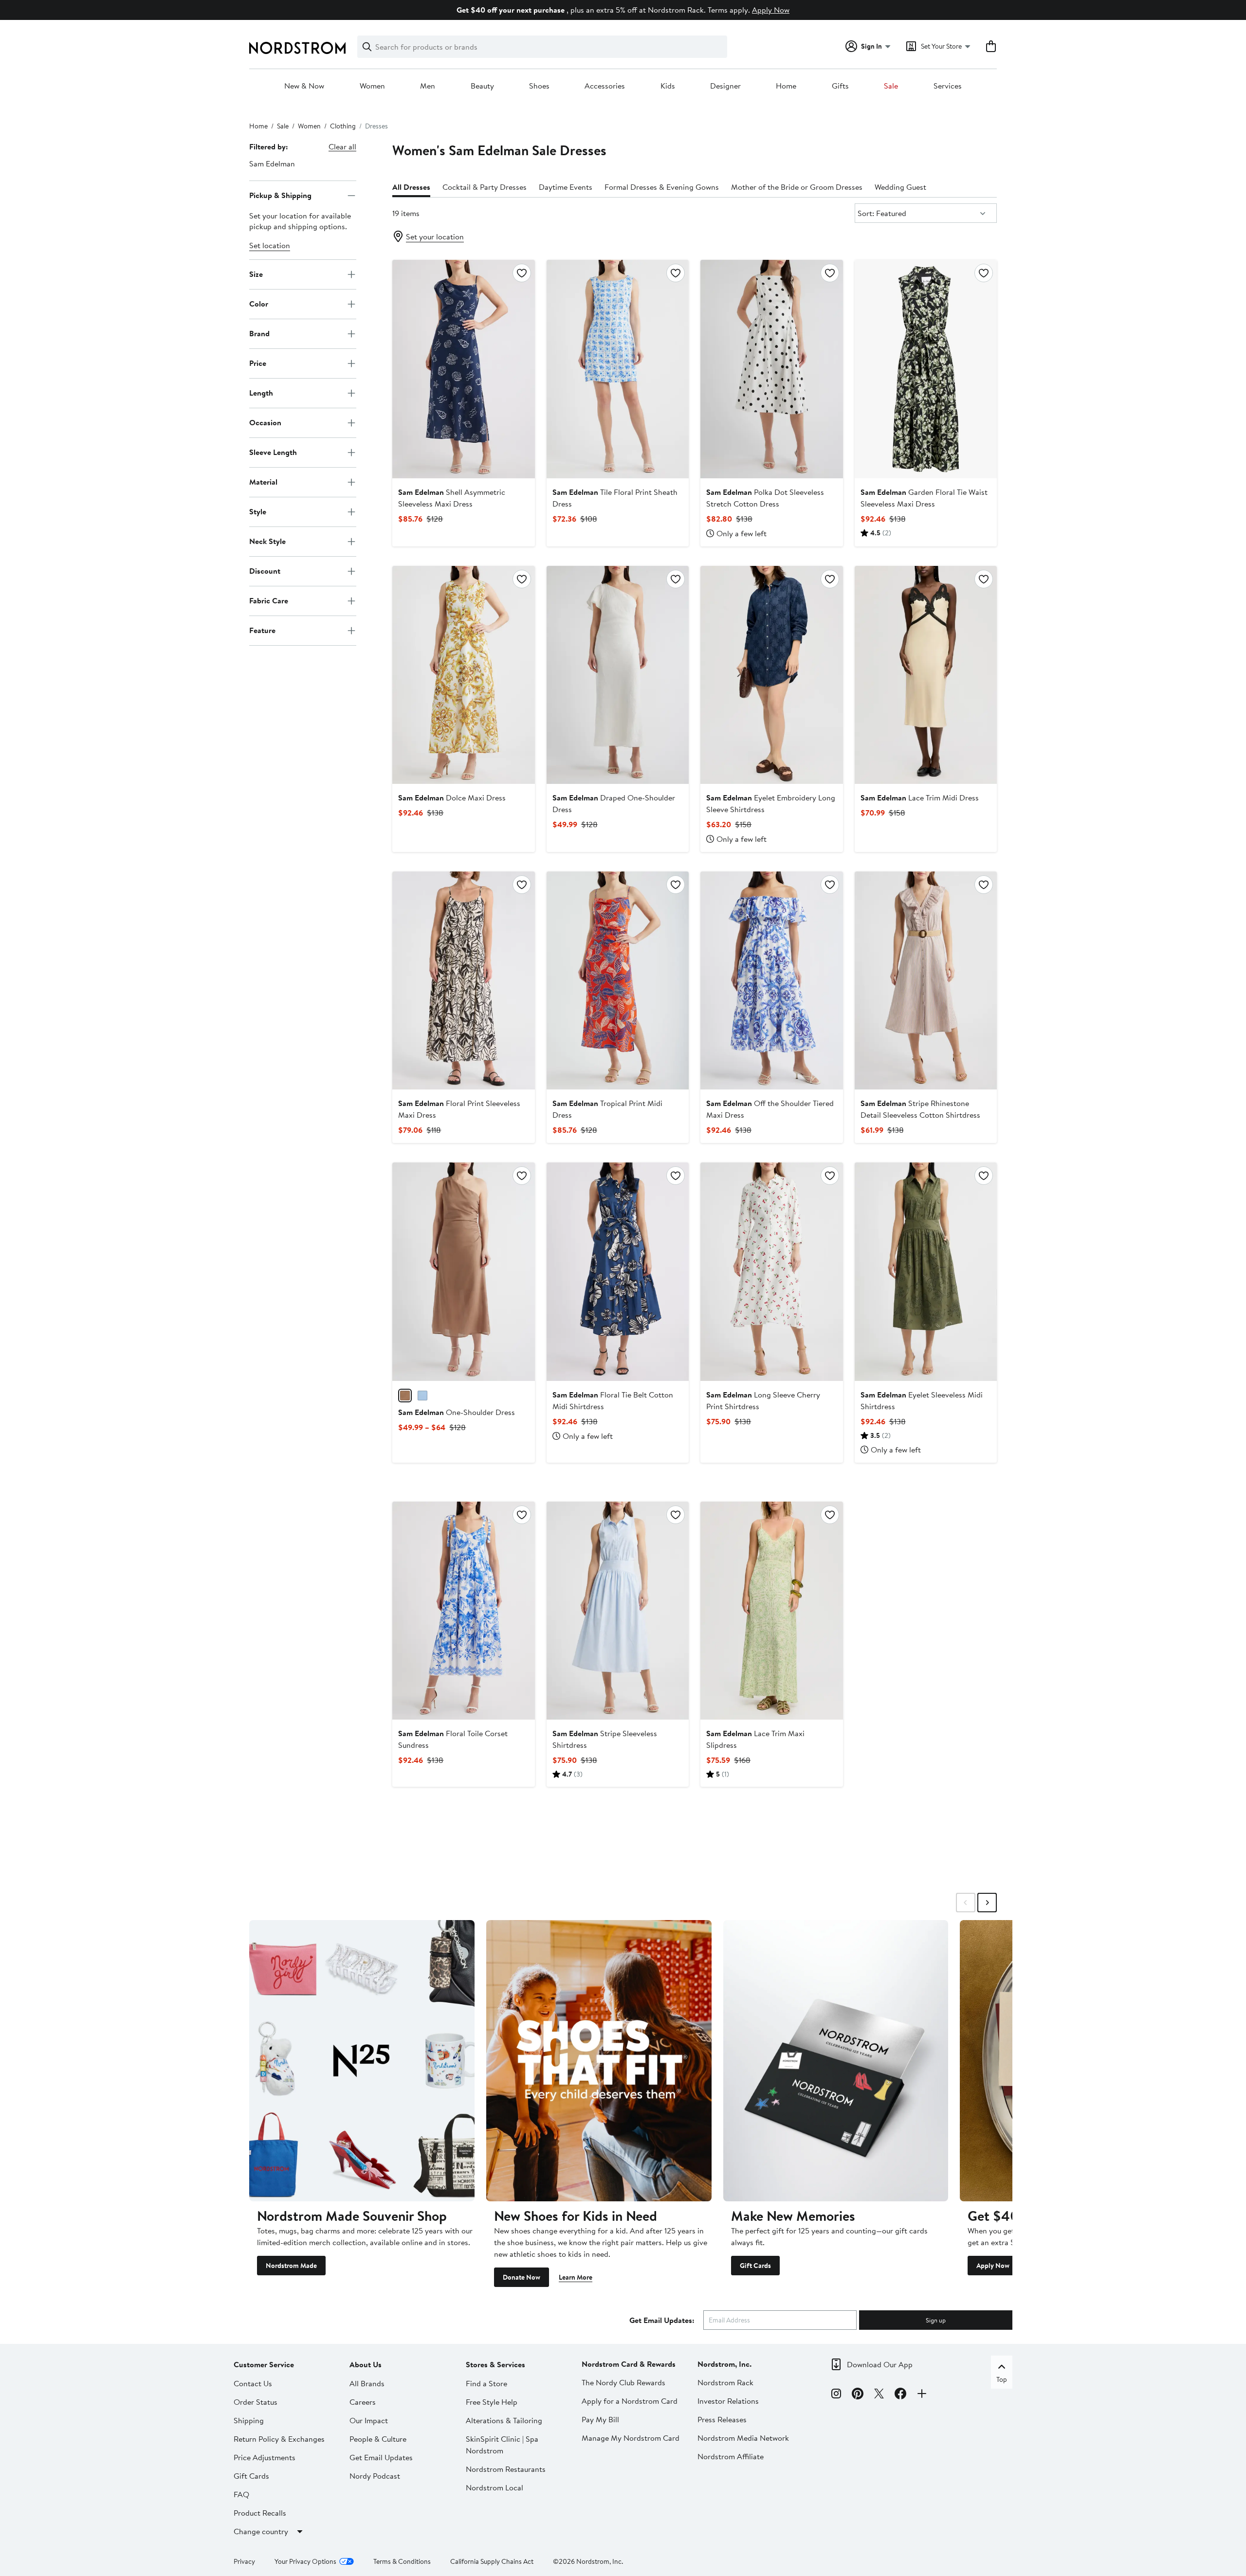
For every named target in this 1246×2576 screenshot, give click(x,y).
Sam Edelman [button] (272, 163)
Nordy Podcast (375, 2476)
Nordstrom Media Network (743, 2438)
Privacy (244, 2561)
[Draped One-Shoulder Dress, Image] (618, 675)
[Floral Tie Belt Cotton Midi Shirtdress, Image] (618, 1271)
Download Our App (880, 2364)
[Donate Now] (599, 2061)
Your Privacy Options (305, 2561)
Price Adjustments (265, 2457)
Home (786, 86)
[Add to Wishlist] (522, 273)
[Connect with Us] (922, 2395)
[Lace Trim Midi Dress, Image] (926, 675)
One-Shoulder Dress (457, 1412)
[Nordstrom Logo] (297, 48)
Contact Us (253, 2383)
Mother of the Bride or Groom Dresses (797, 187)
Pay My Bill (600, 2419)
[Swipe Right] (987, 1903)
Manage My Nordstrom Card (631, 2438)
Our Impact (369, 2420)
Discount (265, 571)
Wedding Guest (900, 187)
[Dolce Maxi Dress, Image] (463, 675)
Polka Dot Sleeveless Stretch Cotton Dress (765, 498)
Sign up (936, 2320)
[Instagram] (836, 2395)
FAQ (241, 2494)
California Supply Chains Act (492, 2561)
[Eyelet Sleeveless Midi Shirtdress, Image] (926, 1271)
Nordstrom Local (495, 2487)
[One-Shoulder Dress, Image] (463, 1271)
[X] (879, 2395)
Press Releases (722, 2419)
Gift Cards (755, 2266)
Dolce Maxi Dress (452, 798)
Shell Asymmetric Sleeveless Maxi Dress (452, 498)
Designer (725, 86)
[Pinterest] (858, 2395)
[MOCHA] (405, 1396)
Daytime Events (566, 187)
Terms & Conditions (402, 2561)
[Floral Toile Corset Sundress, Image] (463, 1611)
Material (263, 482)
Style (258, 511)
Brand (259, 333)
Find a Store (486, 2383)
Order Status (256, 2402)
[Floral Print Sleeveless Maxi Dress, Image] (463, 980)
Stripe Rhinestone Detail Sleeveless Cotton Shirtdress (920, 1109)
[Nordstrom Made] (362, 2061)
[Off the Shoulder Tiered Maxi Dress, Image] (771, 980)
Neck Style (267, 541)
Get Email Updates (381, 2457)
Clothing (343, 126)
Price (258, 363)
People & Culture (378, 2439)
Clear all (342, 146)
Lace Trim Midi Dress (920, 798)
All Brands (367, 2383)
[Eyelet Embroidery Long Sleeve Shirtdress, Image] (771, 675)
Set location (270, 245)
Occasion (265, 422)
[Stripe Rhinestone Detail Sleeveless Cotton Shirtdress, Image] (926, 980)
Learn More (576, 2277)
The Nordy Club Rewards (623, 2382)
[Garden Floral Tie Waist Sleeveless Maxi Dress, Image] (926, 369)
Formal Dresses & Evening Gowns (662, 187)
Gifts (840, 86)
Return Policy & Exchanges (279, 2439)
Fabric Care (269, 600)
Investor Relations (728, 2401)
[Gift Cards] (836, 2061)
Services (948, 86)
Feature (262, 630)
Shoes (539, 86)
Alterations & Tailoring (504, 2420)
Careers (363, 2402)
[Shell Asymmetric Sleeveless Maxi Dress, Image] (463, 369)
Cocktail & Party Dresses (485, 187)
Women (372, 86)
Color (259, 304)
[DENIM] (422, 1396)
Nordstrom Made (291, 2266)
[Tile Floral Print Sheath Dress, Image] (618, 369)
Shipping (249, 2420)
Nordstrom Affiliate (731, 2456)
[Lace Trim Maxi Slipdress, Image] (771, 1611)
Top (1002, 2379)
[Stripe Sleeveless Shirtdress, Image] (618, 1611)
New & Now (304, 86)
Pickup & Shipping (280, 195)
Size (256, 274)
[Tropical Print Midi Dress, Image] (618, 980)
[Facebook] (900, 2395)
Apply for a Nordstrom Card (630, 2401)
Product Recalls (260, 2513)
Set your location (435, 236)
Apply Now (771, 10)
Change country (261, 2531)
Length (261, 393)
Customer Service (264, 2364)
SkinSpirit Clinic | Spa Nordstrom (502, 2445)
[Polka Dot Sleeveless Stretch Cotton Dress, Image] (771, 369)
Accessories (605, 86)
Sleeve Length (273, 452)
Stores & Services (495, 2364)
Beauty (482, 86)
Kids (668, 86)
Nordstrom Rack (725, 2382)
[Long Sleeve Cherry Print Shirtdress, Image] (771, 1271)
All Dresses (411, 187)
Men (428, 86)
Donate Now (522, 2277)
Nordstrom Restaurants (506, 2469)
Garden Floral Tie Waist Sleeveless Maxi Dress (924, 498)
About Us (366, 2364)
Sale (891, 86)
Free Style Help (492, 2402)
